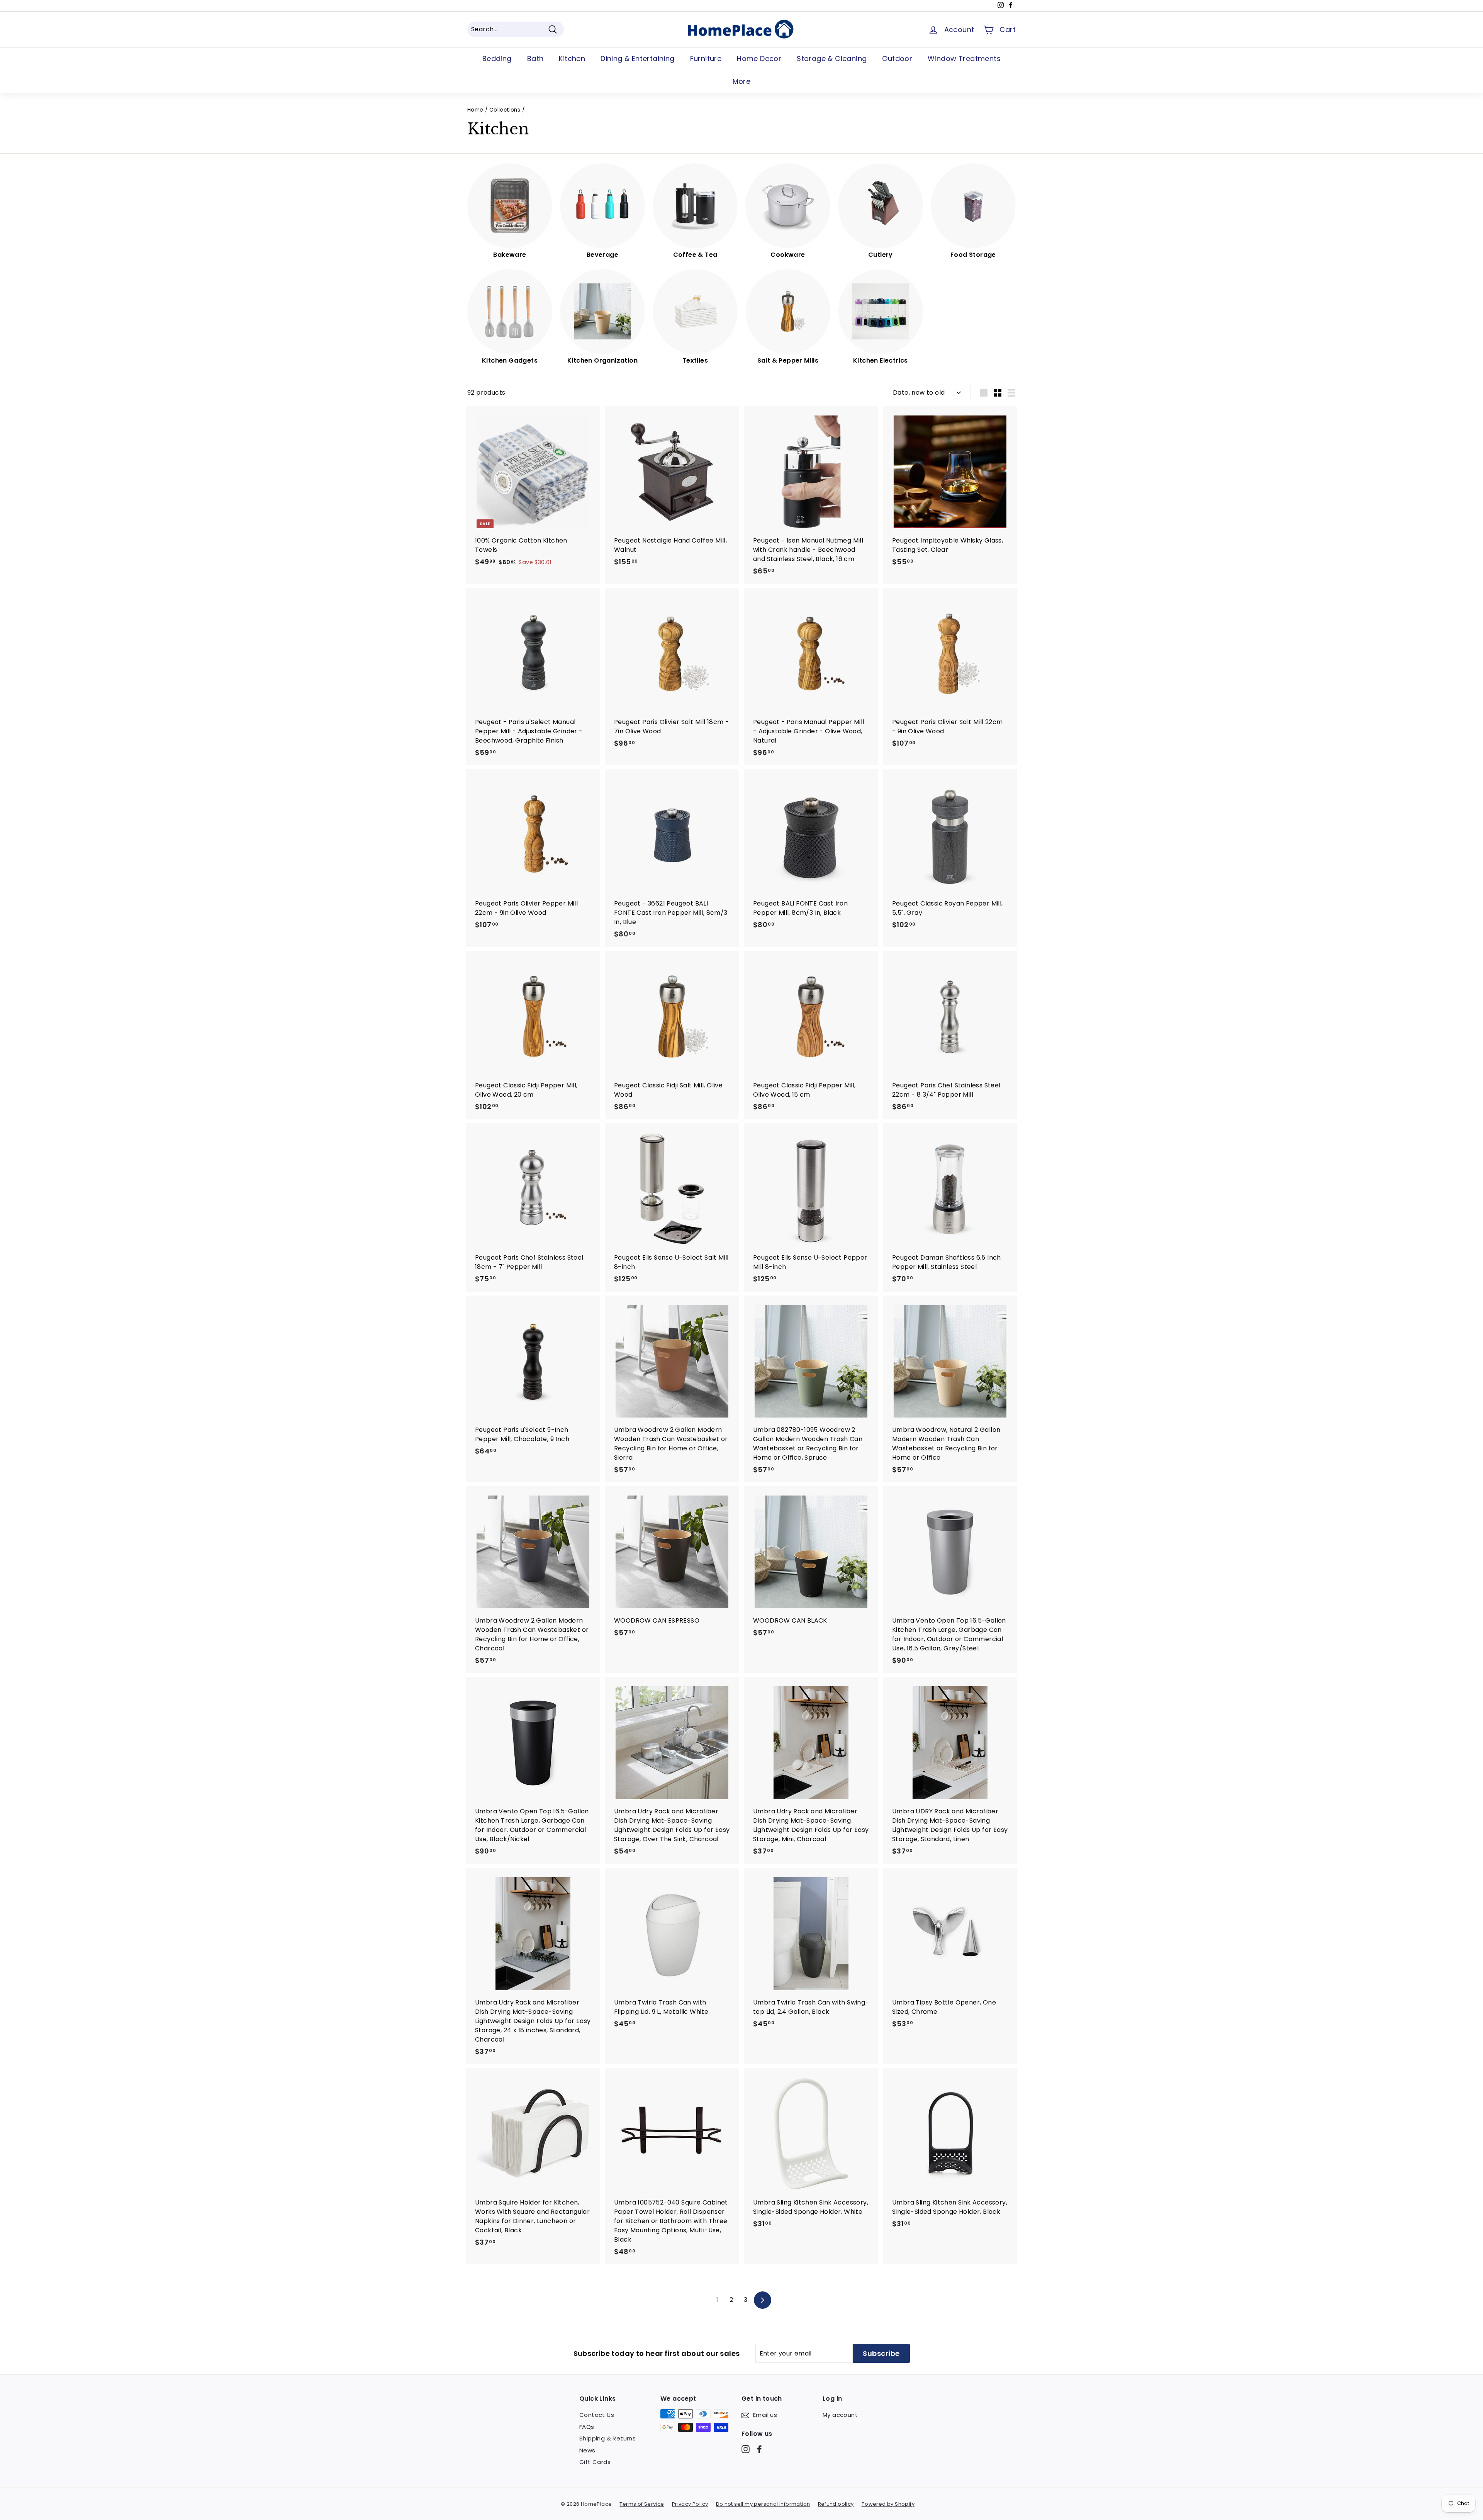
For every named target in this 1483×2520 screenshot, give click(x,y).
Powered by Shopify (888, 2504)
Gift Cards (595, 2462)
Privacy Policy (690, 2504)
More (742, 81)
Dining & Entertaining (637, 59)
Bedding (497, 59)
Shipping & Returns (607, 2438)
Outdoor (897, 59)
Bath (535, 59)
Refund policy (836, 2504)
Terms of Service (642, 2504)
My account (840, 2415)
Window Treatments (964, 59)
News (587, 2450)
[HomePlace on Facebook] (759, 2449)
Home (475, 110)
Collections (505, 110)
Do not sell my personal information (763, 2504)
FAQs (587, 2427)
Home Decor (759, 59)
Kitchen (572, 59)
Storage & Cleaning (832, 59)
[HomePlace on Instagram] (746, 2449)
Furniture (706, 59)
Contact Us (597, 2415)
